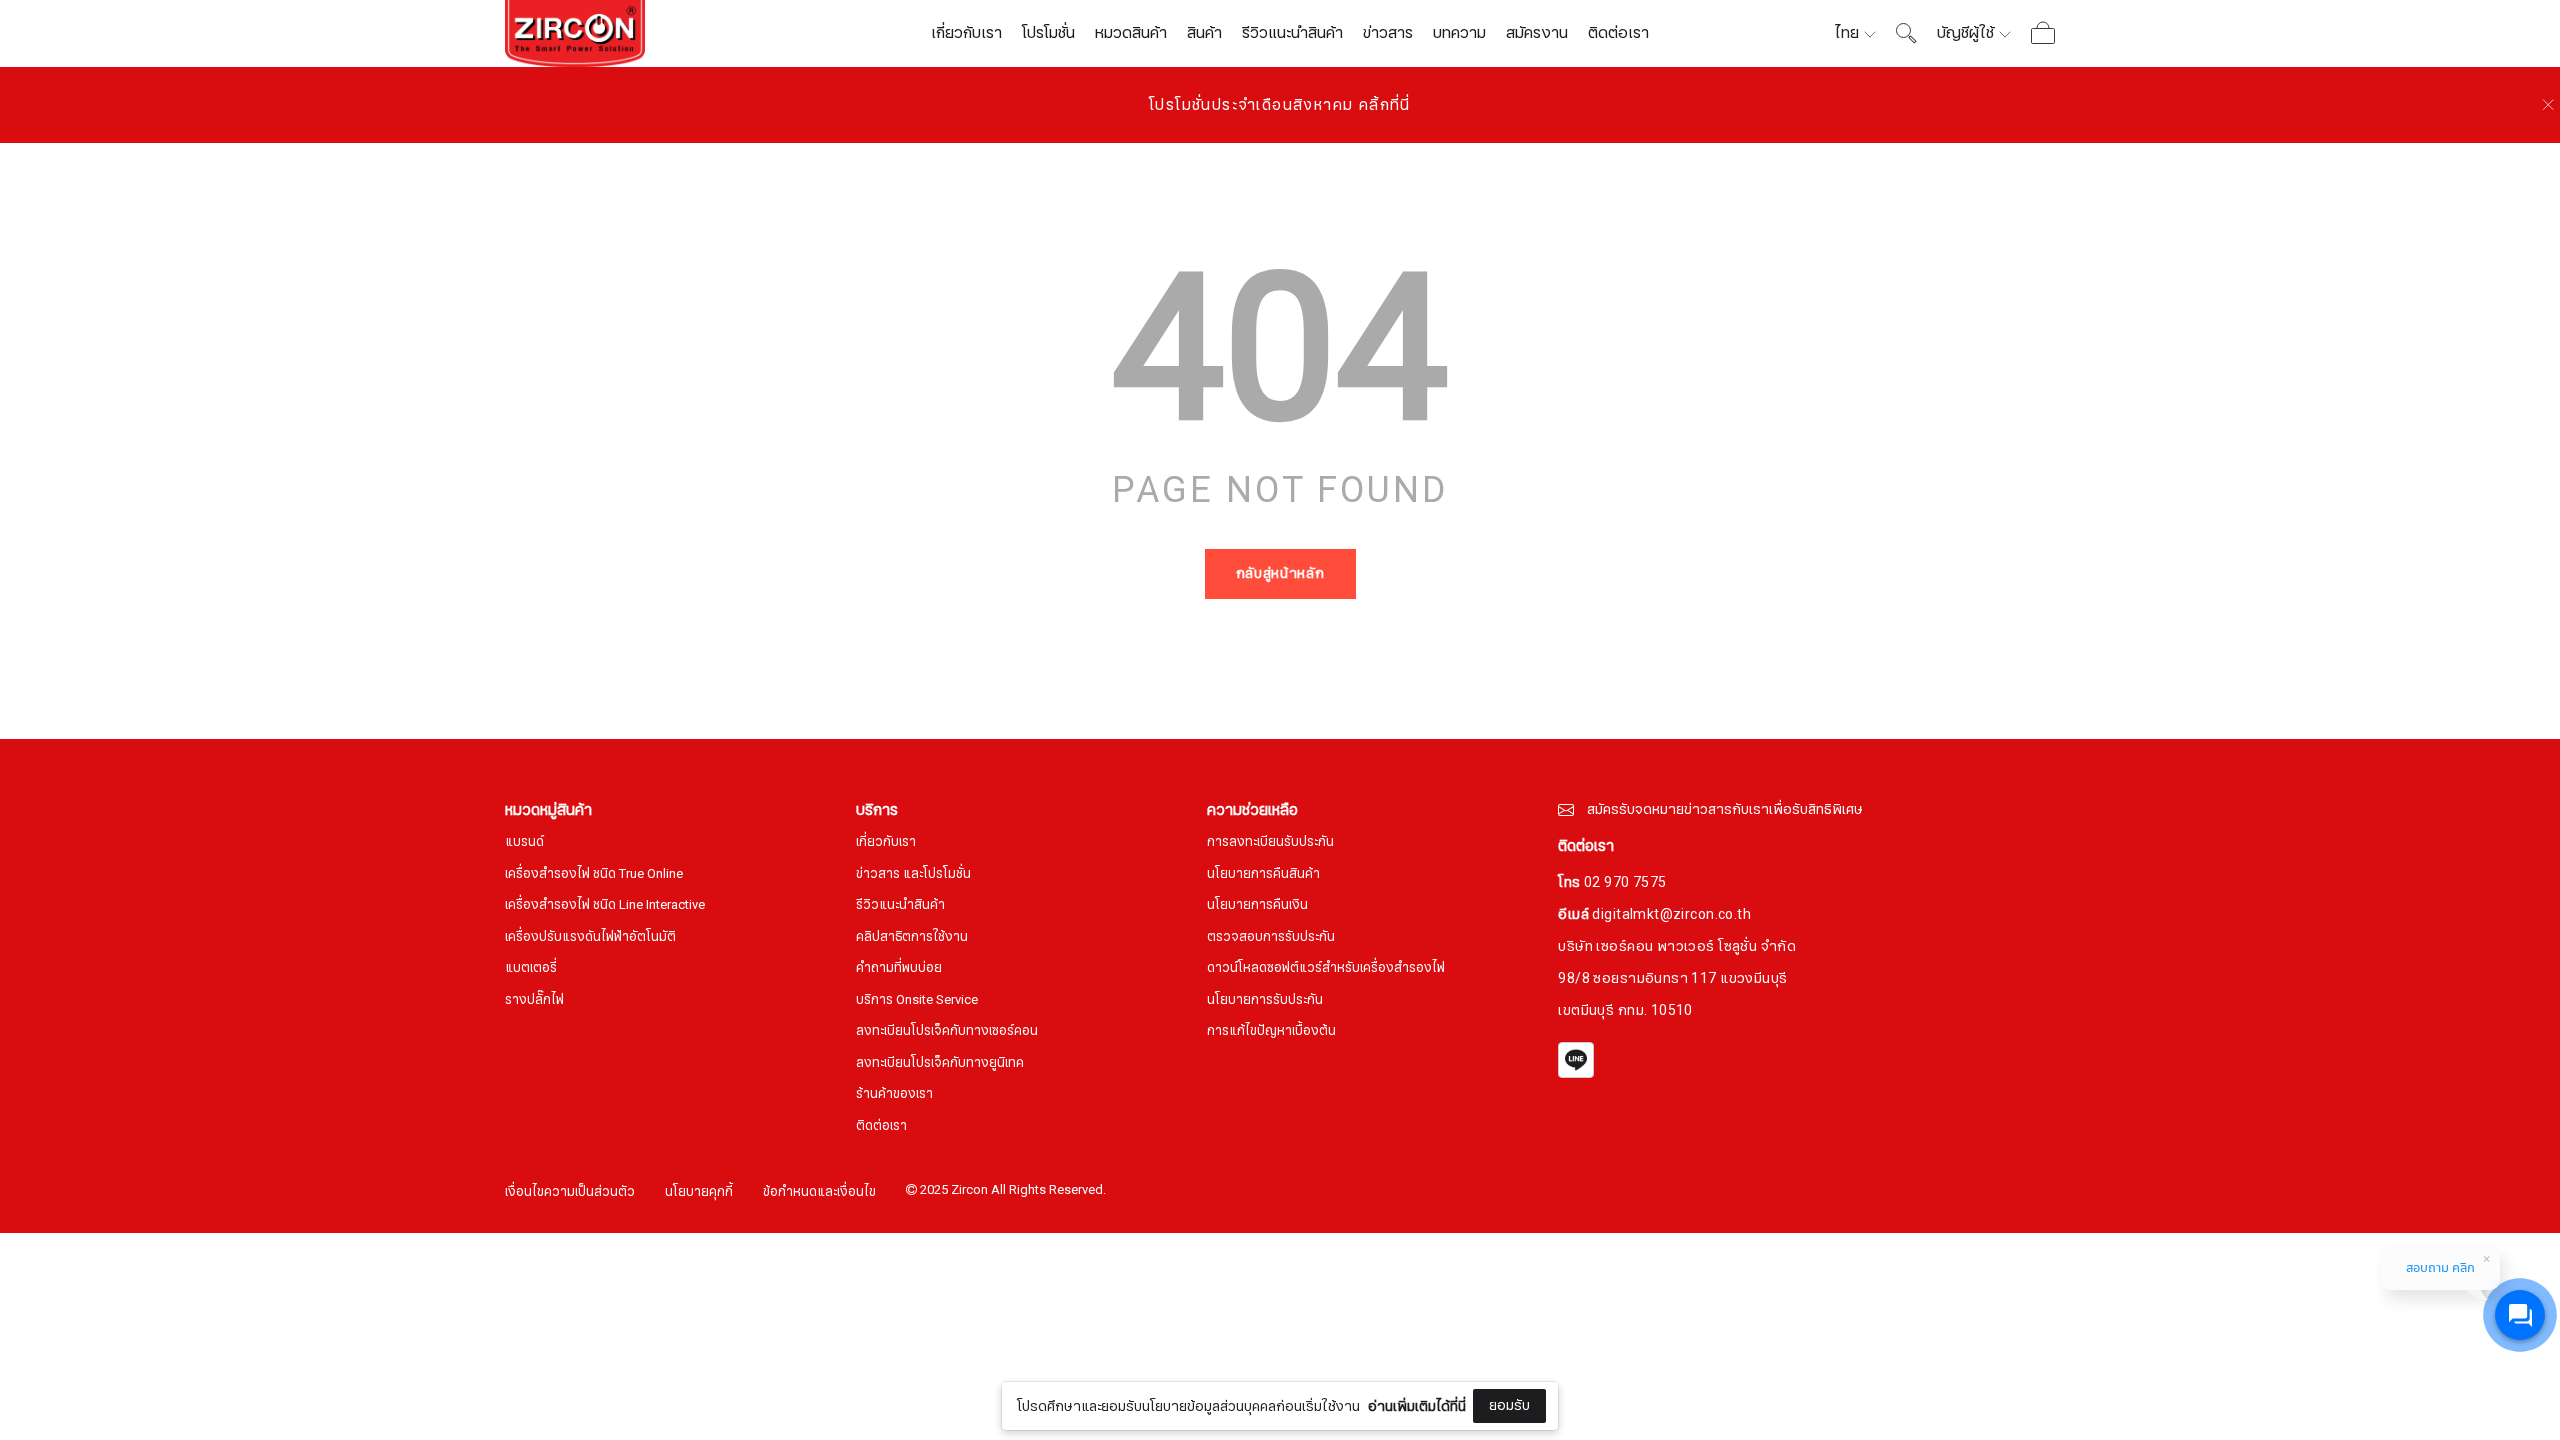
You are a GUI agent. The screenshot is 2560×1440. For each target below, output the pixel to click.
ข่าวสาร (1388, 33)
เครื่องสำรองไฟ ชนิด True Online (594, 874)
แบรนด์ (524, 842)
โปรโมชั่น (1048, 33)
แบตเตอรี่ (531, 968)
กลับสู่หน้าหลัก (1280, 573)
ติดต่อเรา (1618, 33)
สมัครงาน (1537, 33)
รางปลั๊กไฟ (534, 1000)
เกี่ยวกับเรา (966, 33)
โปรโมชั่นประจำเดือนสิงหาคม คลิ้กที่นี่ (1280, 105)
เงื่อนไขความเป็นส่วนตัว (570, 1192)
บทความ (1459, 33)
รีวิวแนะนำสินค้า (1292, 33)
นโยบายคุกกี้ (699, 1192)
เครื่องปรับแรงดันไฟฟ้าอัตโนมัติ (590, 937)
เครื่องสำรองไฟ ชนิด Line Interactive (605, 905)
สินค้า (1204, 33)
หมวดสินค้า (1131, 33)
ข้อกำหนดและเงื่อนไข (819, 1192)
